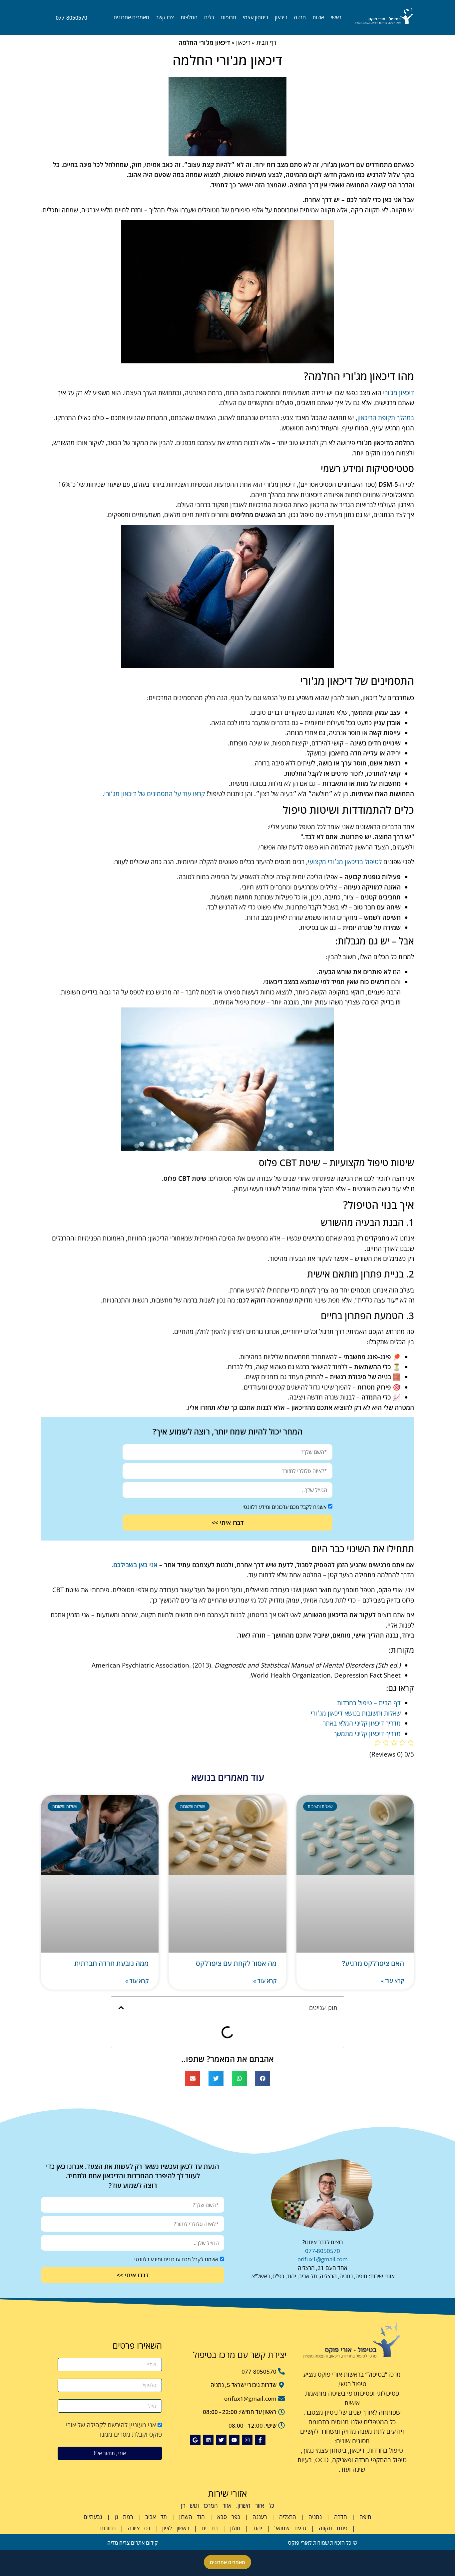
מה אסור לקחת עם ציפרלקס (236, 1963)
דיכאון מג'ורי (399, 393)
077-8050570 (323, 2251)
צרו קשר (165, 17)
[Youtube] (234, 2440)
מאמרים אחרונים (131, 17)
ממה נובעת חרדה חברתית (111, 1963)
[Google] (195, 2440)
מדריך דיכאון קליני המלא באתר (362, 1723)
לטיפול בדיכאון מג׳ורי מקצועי (345, 862)
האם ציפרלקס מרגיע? (373, 1963)
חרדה (300, 17)
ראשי (336, 17)
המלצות (189, 17)
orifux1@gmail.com (323, 2259)
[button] (121, 2008)
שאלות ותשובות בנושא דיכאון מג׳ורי (356, 1713)
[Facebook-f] (260, 2440)
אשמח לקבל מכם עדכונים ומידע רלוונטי (284, 1507)
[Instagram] (247, 2440)
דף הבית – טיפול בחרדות (369, 1703)
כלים (209, 17)
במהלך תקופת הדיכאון (386, 418)
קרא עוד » (392, 1981)
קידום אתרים (133, 2543)
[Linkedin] (208, 2440)
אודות (318, 17)
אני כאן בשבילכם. (135, 1565)
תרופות (228, 17)
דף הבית (266, 42)
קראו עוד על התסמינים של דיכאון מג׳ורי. (154, 794)
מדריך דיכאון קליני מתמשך (367, 1734)
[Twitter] (221, 2440)
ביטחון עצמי (255, 17)
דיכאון (281, 17)
